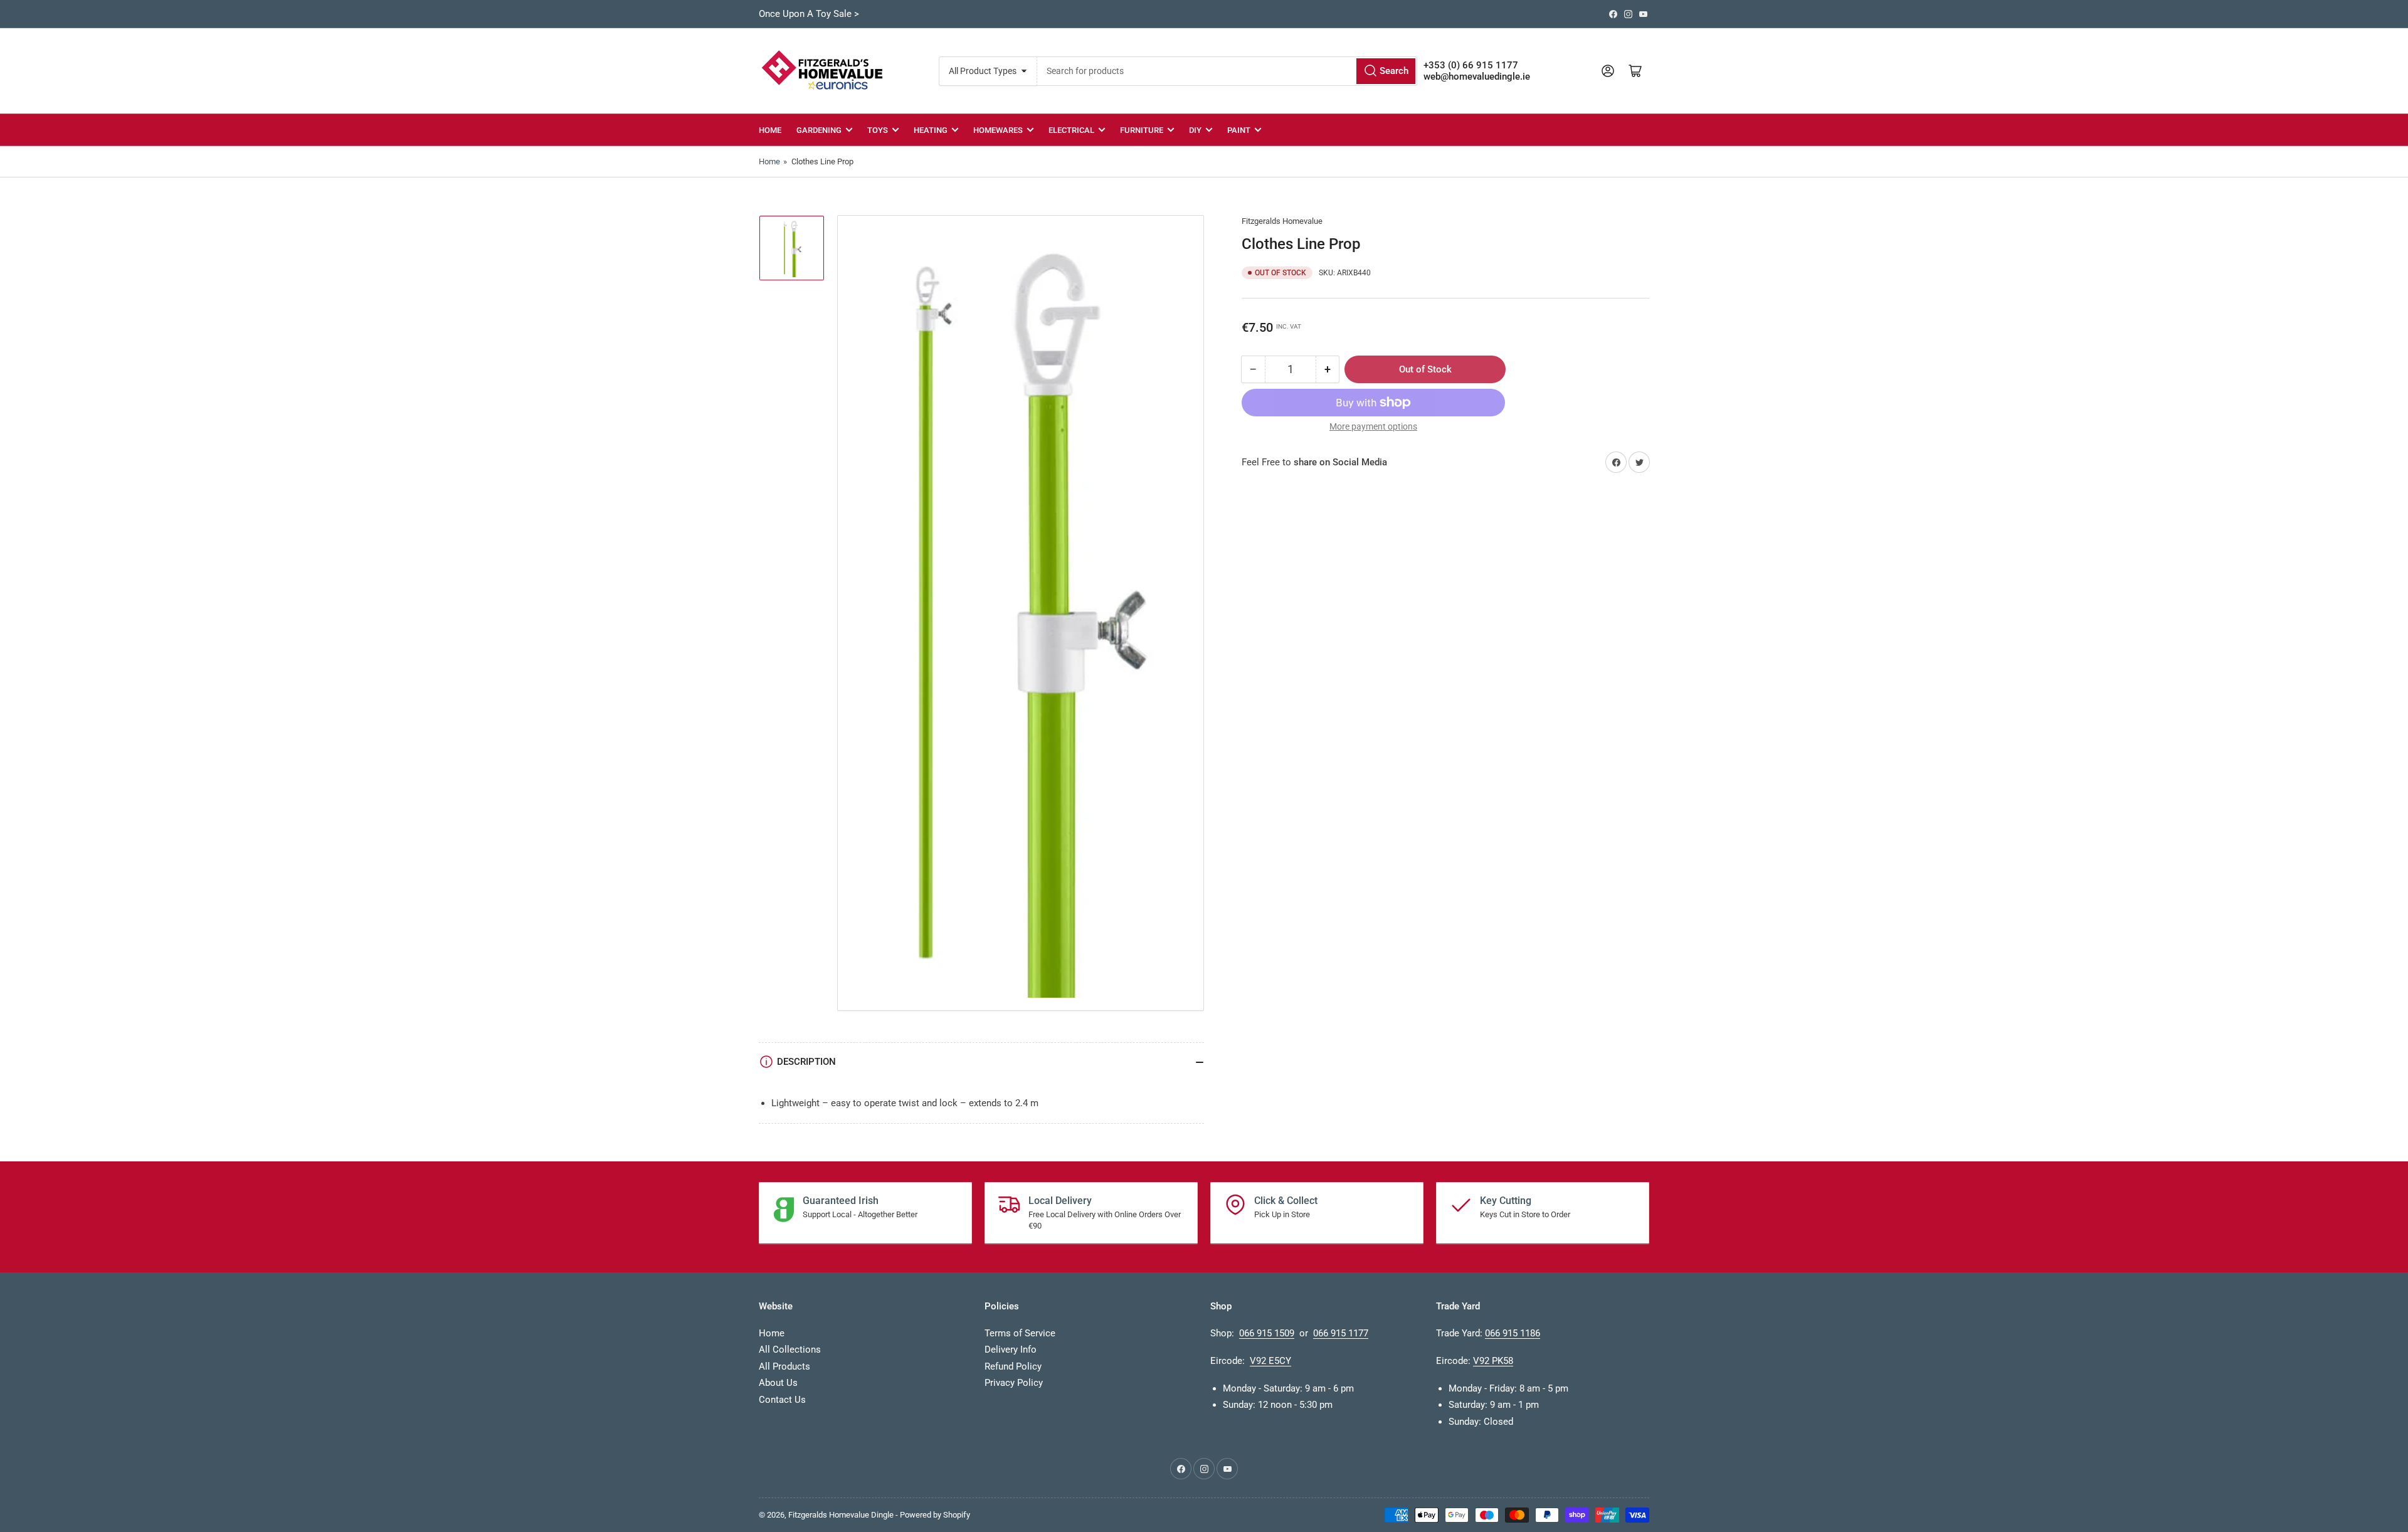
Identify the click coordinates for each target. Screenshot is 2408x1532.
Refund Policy (1013, 1366)
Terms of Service (1020, 1333)
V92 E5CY (1270, 1361)
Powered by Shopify (935, 1515)
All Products (784, 1366)
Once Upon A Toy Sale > (809, 14)
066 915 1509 (1267, 1333)
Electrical (1071, 130)
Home (770, 130)
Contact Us (782, 1400)
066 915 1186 (1513, 1333)
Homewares (998, 130)
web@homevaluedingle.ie (1477, 77)
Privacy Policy (1014, 1383)
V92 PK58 (1493, 1361)
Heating (931, 130)
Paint (1239, 130)
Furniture (1142, 130)
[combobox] (1227, 71)
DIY (1195, 130)
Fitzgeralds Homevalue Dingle (841, 1515)
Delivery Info (1011, 1350)
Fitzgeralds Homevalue (1282, 221)
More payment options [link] (1373, 426)
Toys (878, 130)
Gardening (819, 130)
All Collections (790, 1350)
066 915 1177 (1341, 1333)
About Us (778, 1383)
